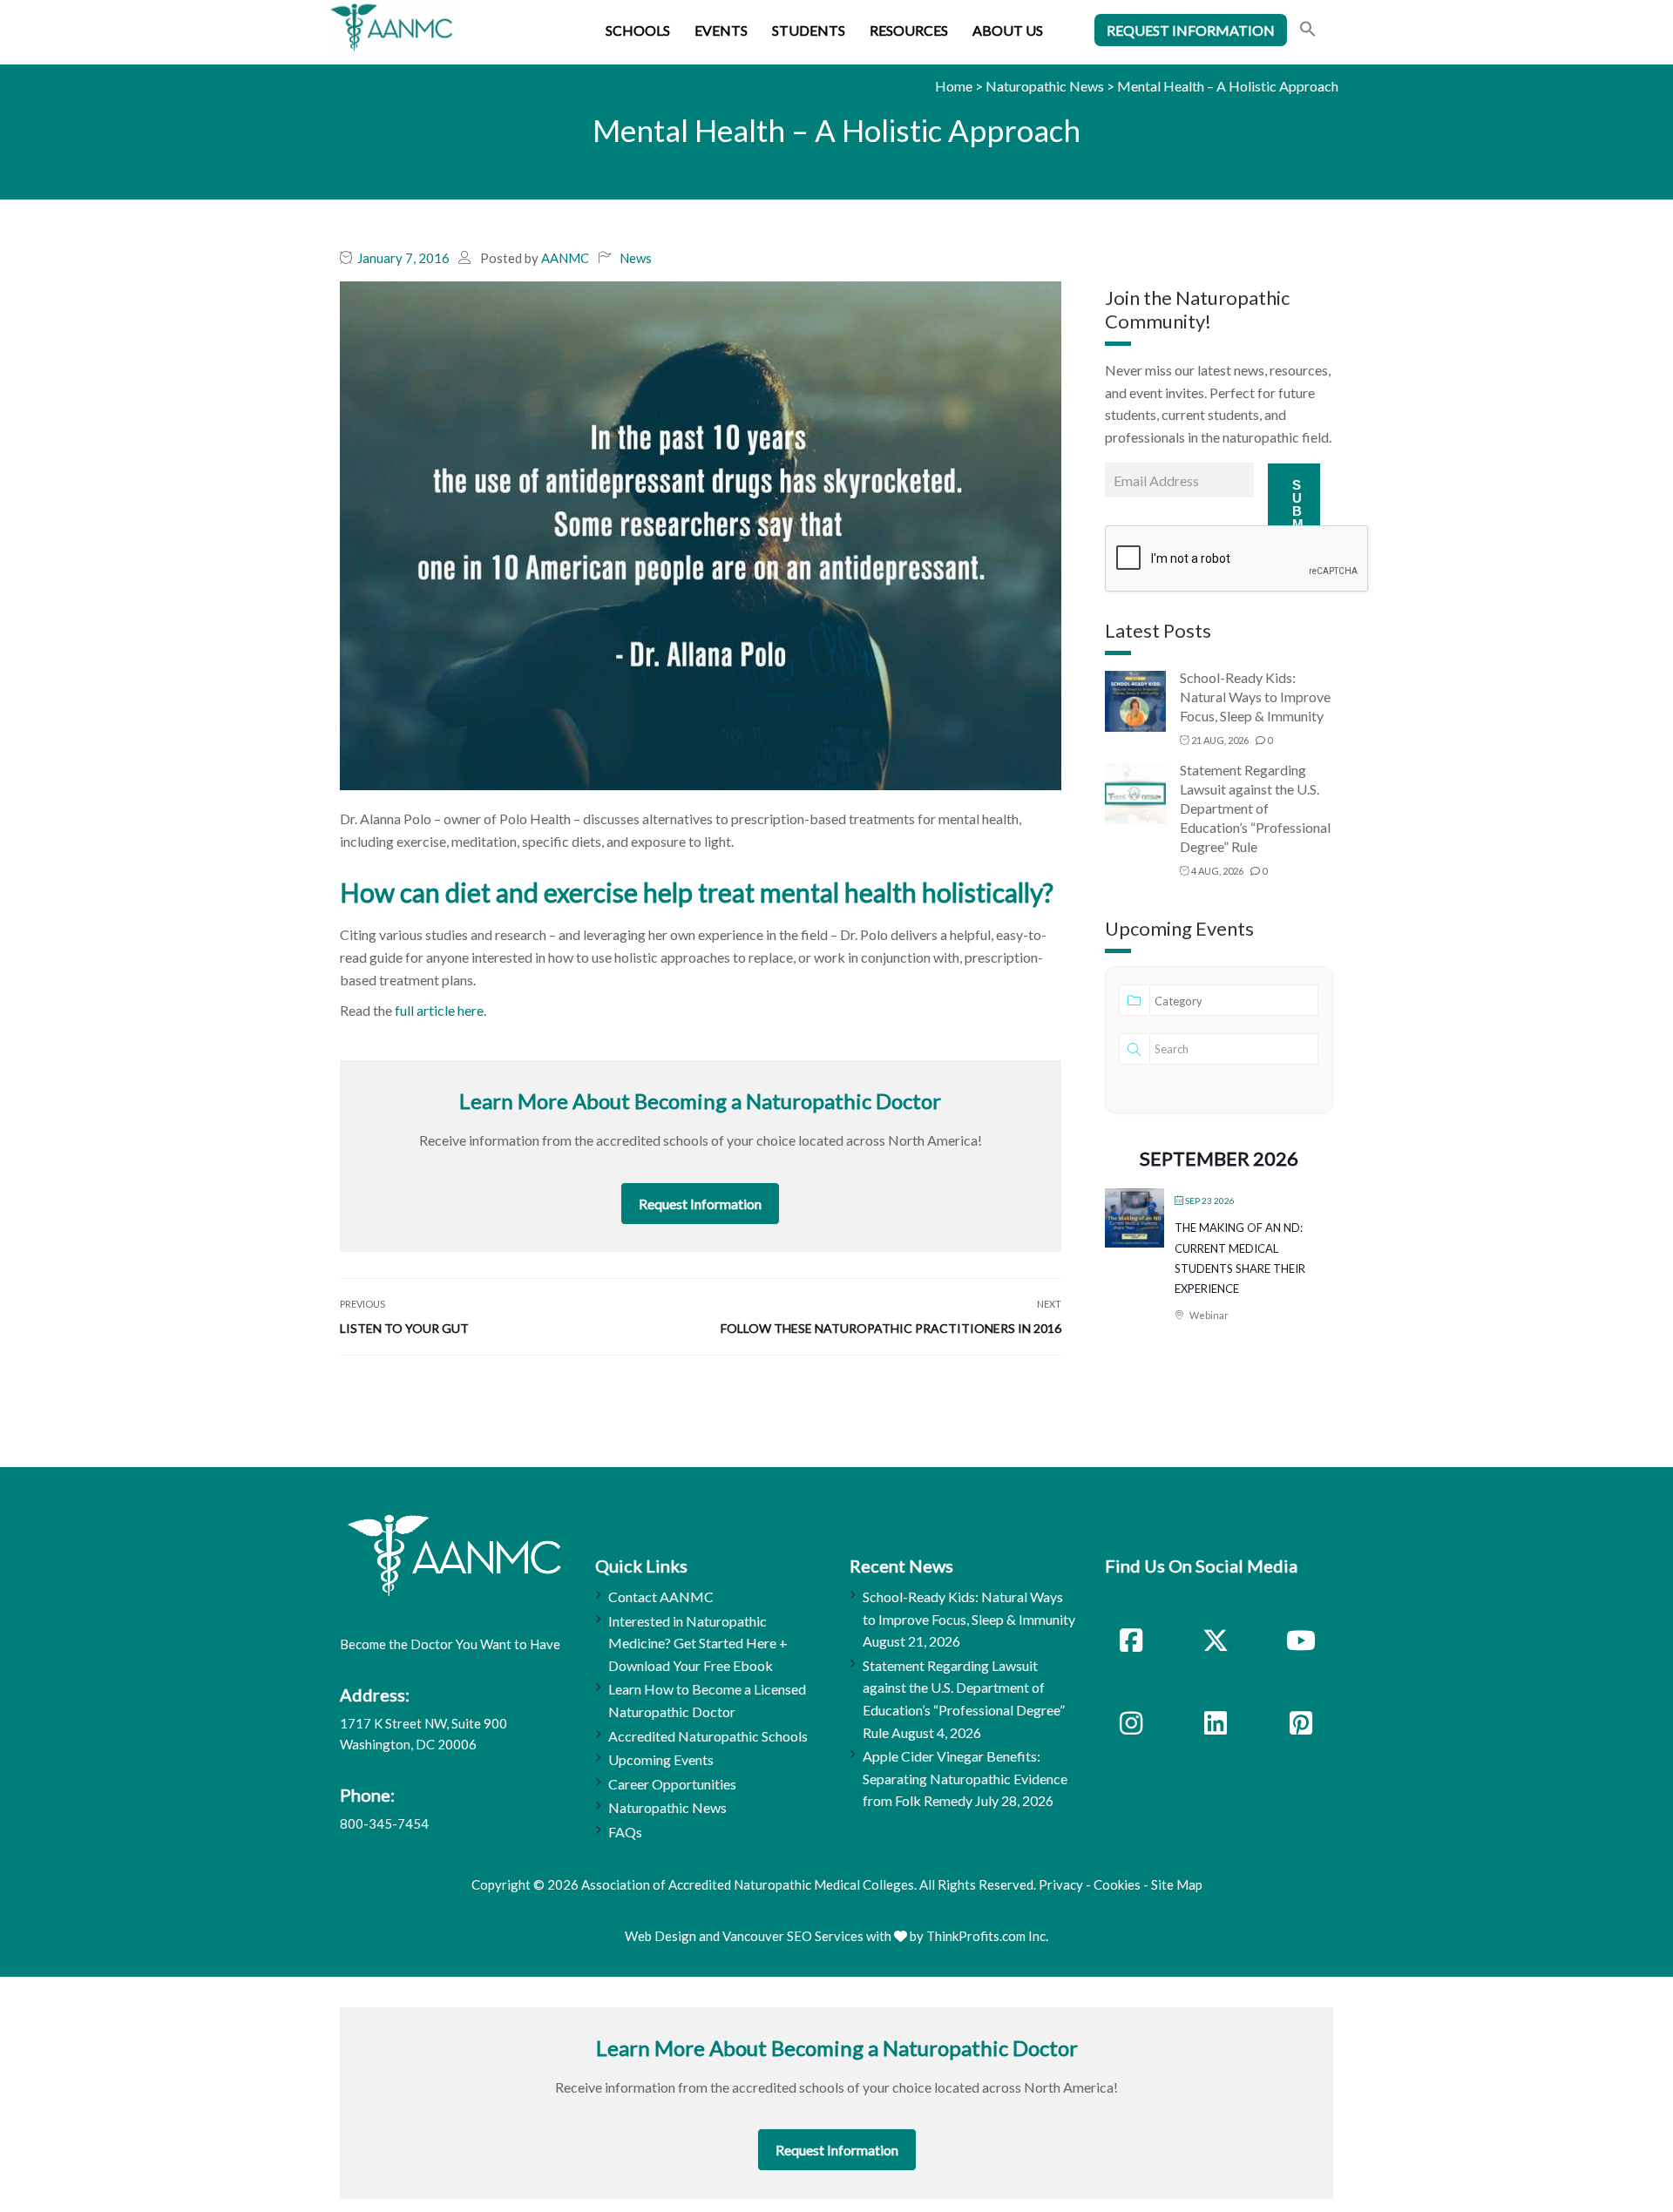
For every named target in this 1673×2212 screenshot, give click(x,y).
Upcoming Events (661, 1759)
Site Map (1177, 1884)
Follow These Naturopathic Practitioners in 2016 (891, 1328)
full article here (439, 1010)
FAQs (625, 1832)
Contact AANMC (661, 1596)
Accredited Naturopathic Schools (708, 1736)
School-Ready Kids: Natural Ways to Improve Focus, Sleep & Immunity (1255, 697)
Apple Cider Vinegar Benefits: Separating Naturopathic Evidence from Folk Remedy (965, 1778)
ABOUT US (1008, 30)
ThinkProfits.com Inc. (987, 1936)
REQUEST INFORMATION (1191, 30)
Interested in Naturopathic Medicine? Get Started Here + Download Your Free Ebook (698, 1643)
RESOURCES (909, 30)
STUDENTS (809, 30)
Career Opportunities (672, 1784)
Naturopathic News (1045, 86)
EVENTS (721, 30)
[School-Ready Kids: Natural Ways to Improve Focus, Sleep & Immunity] (1135, 700)
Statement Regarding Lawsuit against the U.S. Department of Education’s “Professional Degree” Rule (1255, 808)
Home (954, 86)
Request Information (700, 1204)
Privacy (1061, 1884)
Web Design (660, 1936)
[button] (1308, 31)
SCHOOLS (638, 30)
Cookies (1117, 1884)
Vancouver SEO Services (793, 1936)
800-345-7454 (384, 1823)
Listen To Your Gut (404, 1328)
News (636, 258)
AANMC (565, 258)
